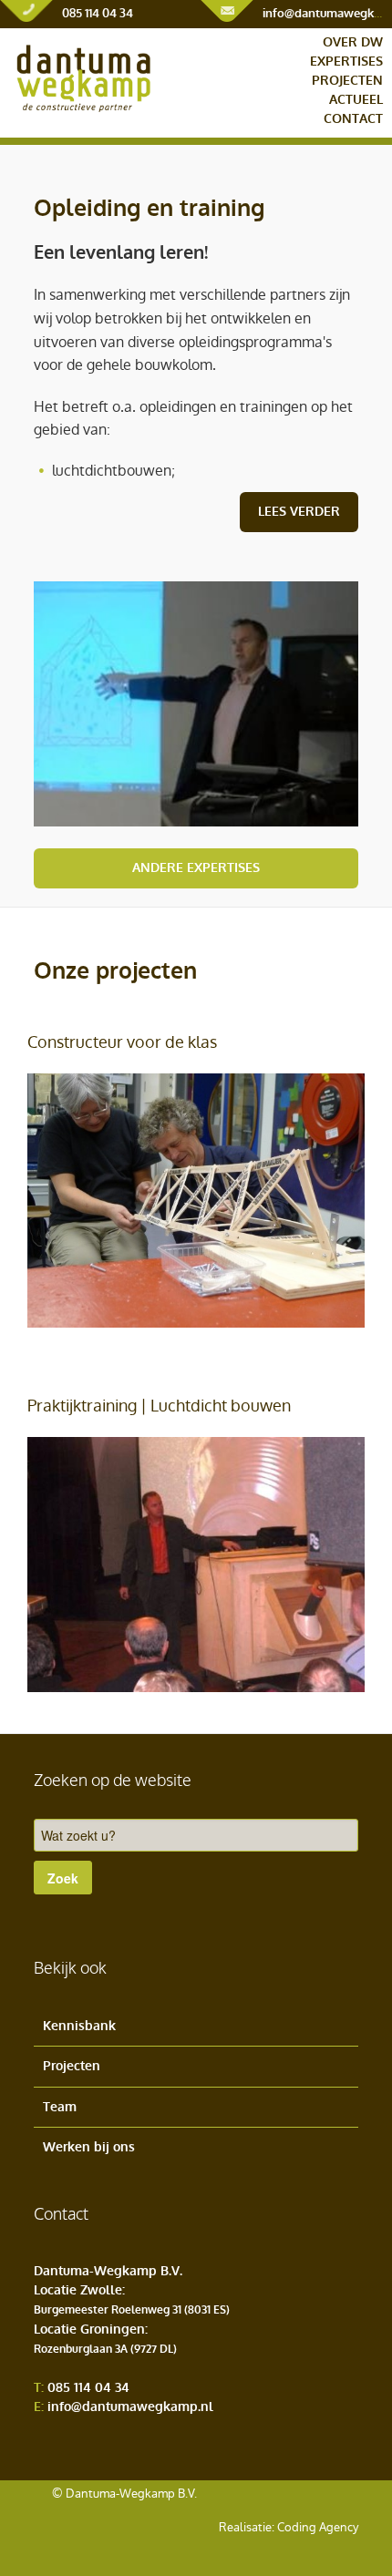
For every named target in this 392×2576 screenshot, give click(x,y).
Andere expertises (196, 868)
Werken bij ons (89, 2147)
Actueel (356, 100)
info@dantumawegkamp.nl (130, 2407)
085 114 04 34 (98, 13)
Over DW (353, 42)
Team (60, 2107)
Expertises (346, 62)
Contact (353, 119)
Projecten (347, 81)
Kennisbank (79, 2026)
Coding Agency (318, 2527)
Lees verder (299, 512)
